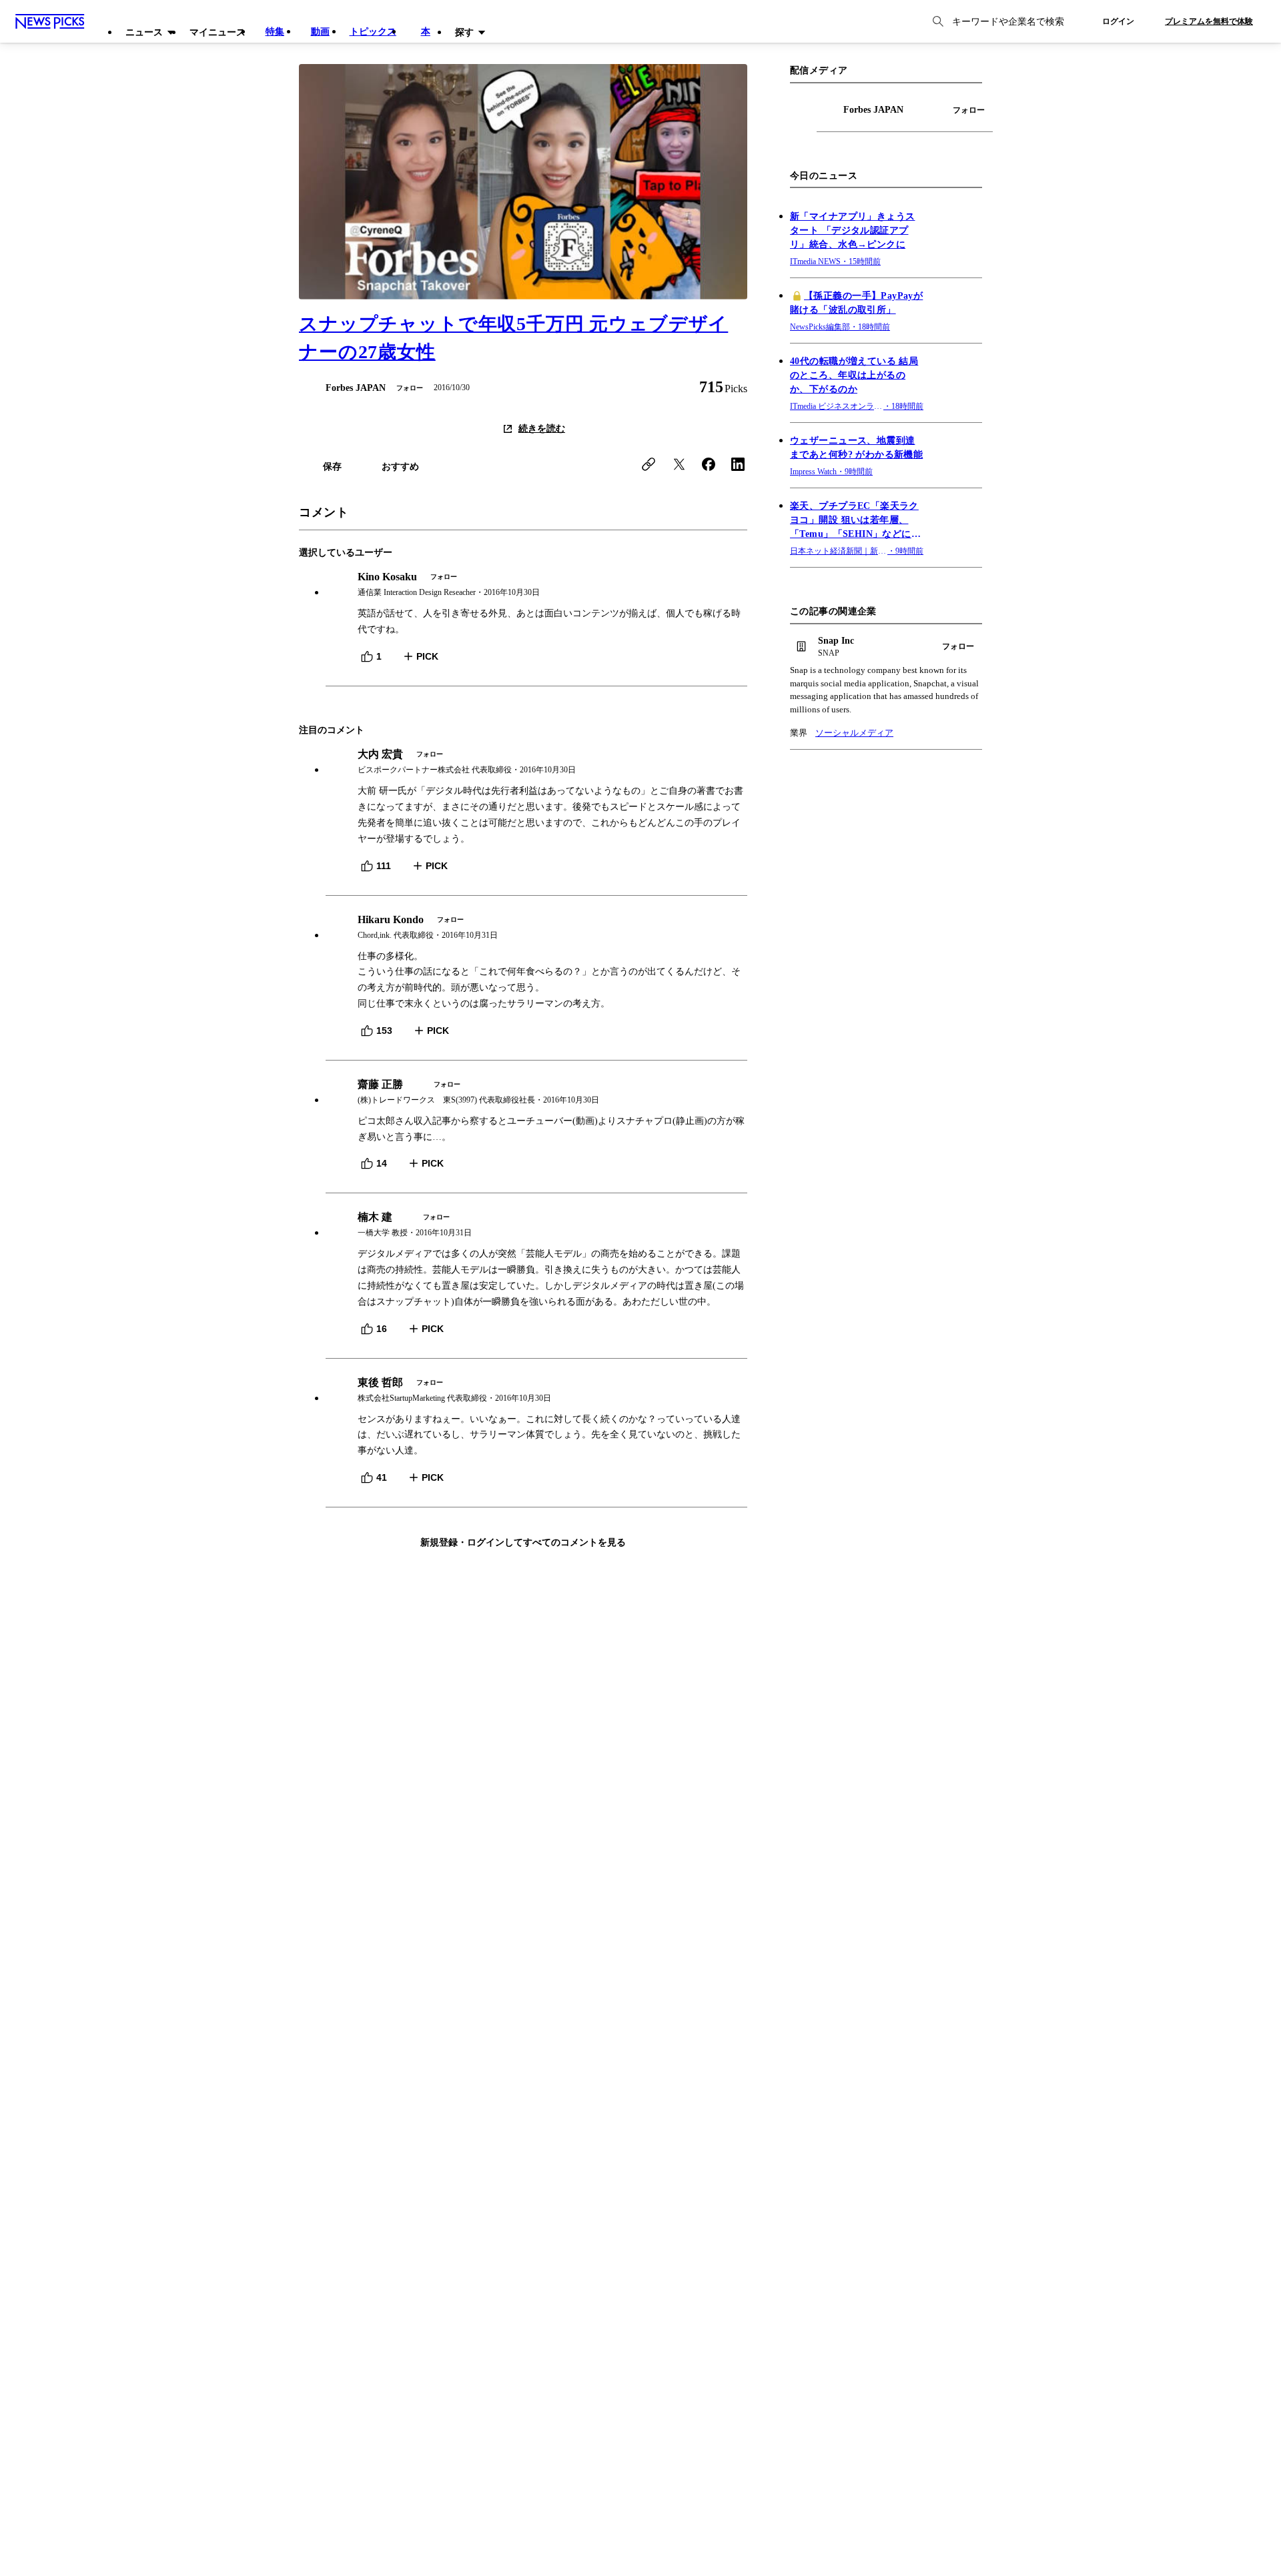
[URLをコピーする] (649, 464)
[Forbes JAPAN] (342, 388)
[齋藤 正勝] (536, 1092)
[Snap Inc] (886, 647)
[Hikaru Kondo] (536, 927)
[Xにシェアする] (679, 464)
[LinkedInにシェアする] (738, 464)
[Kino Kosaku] (536, 585)
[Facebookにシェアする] (709, 464)
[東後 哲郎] (536, 1390)
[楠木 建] (536, 1225)
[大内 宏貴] (536, 762)
